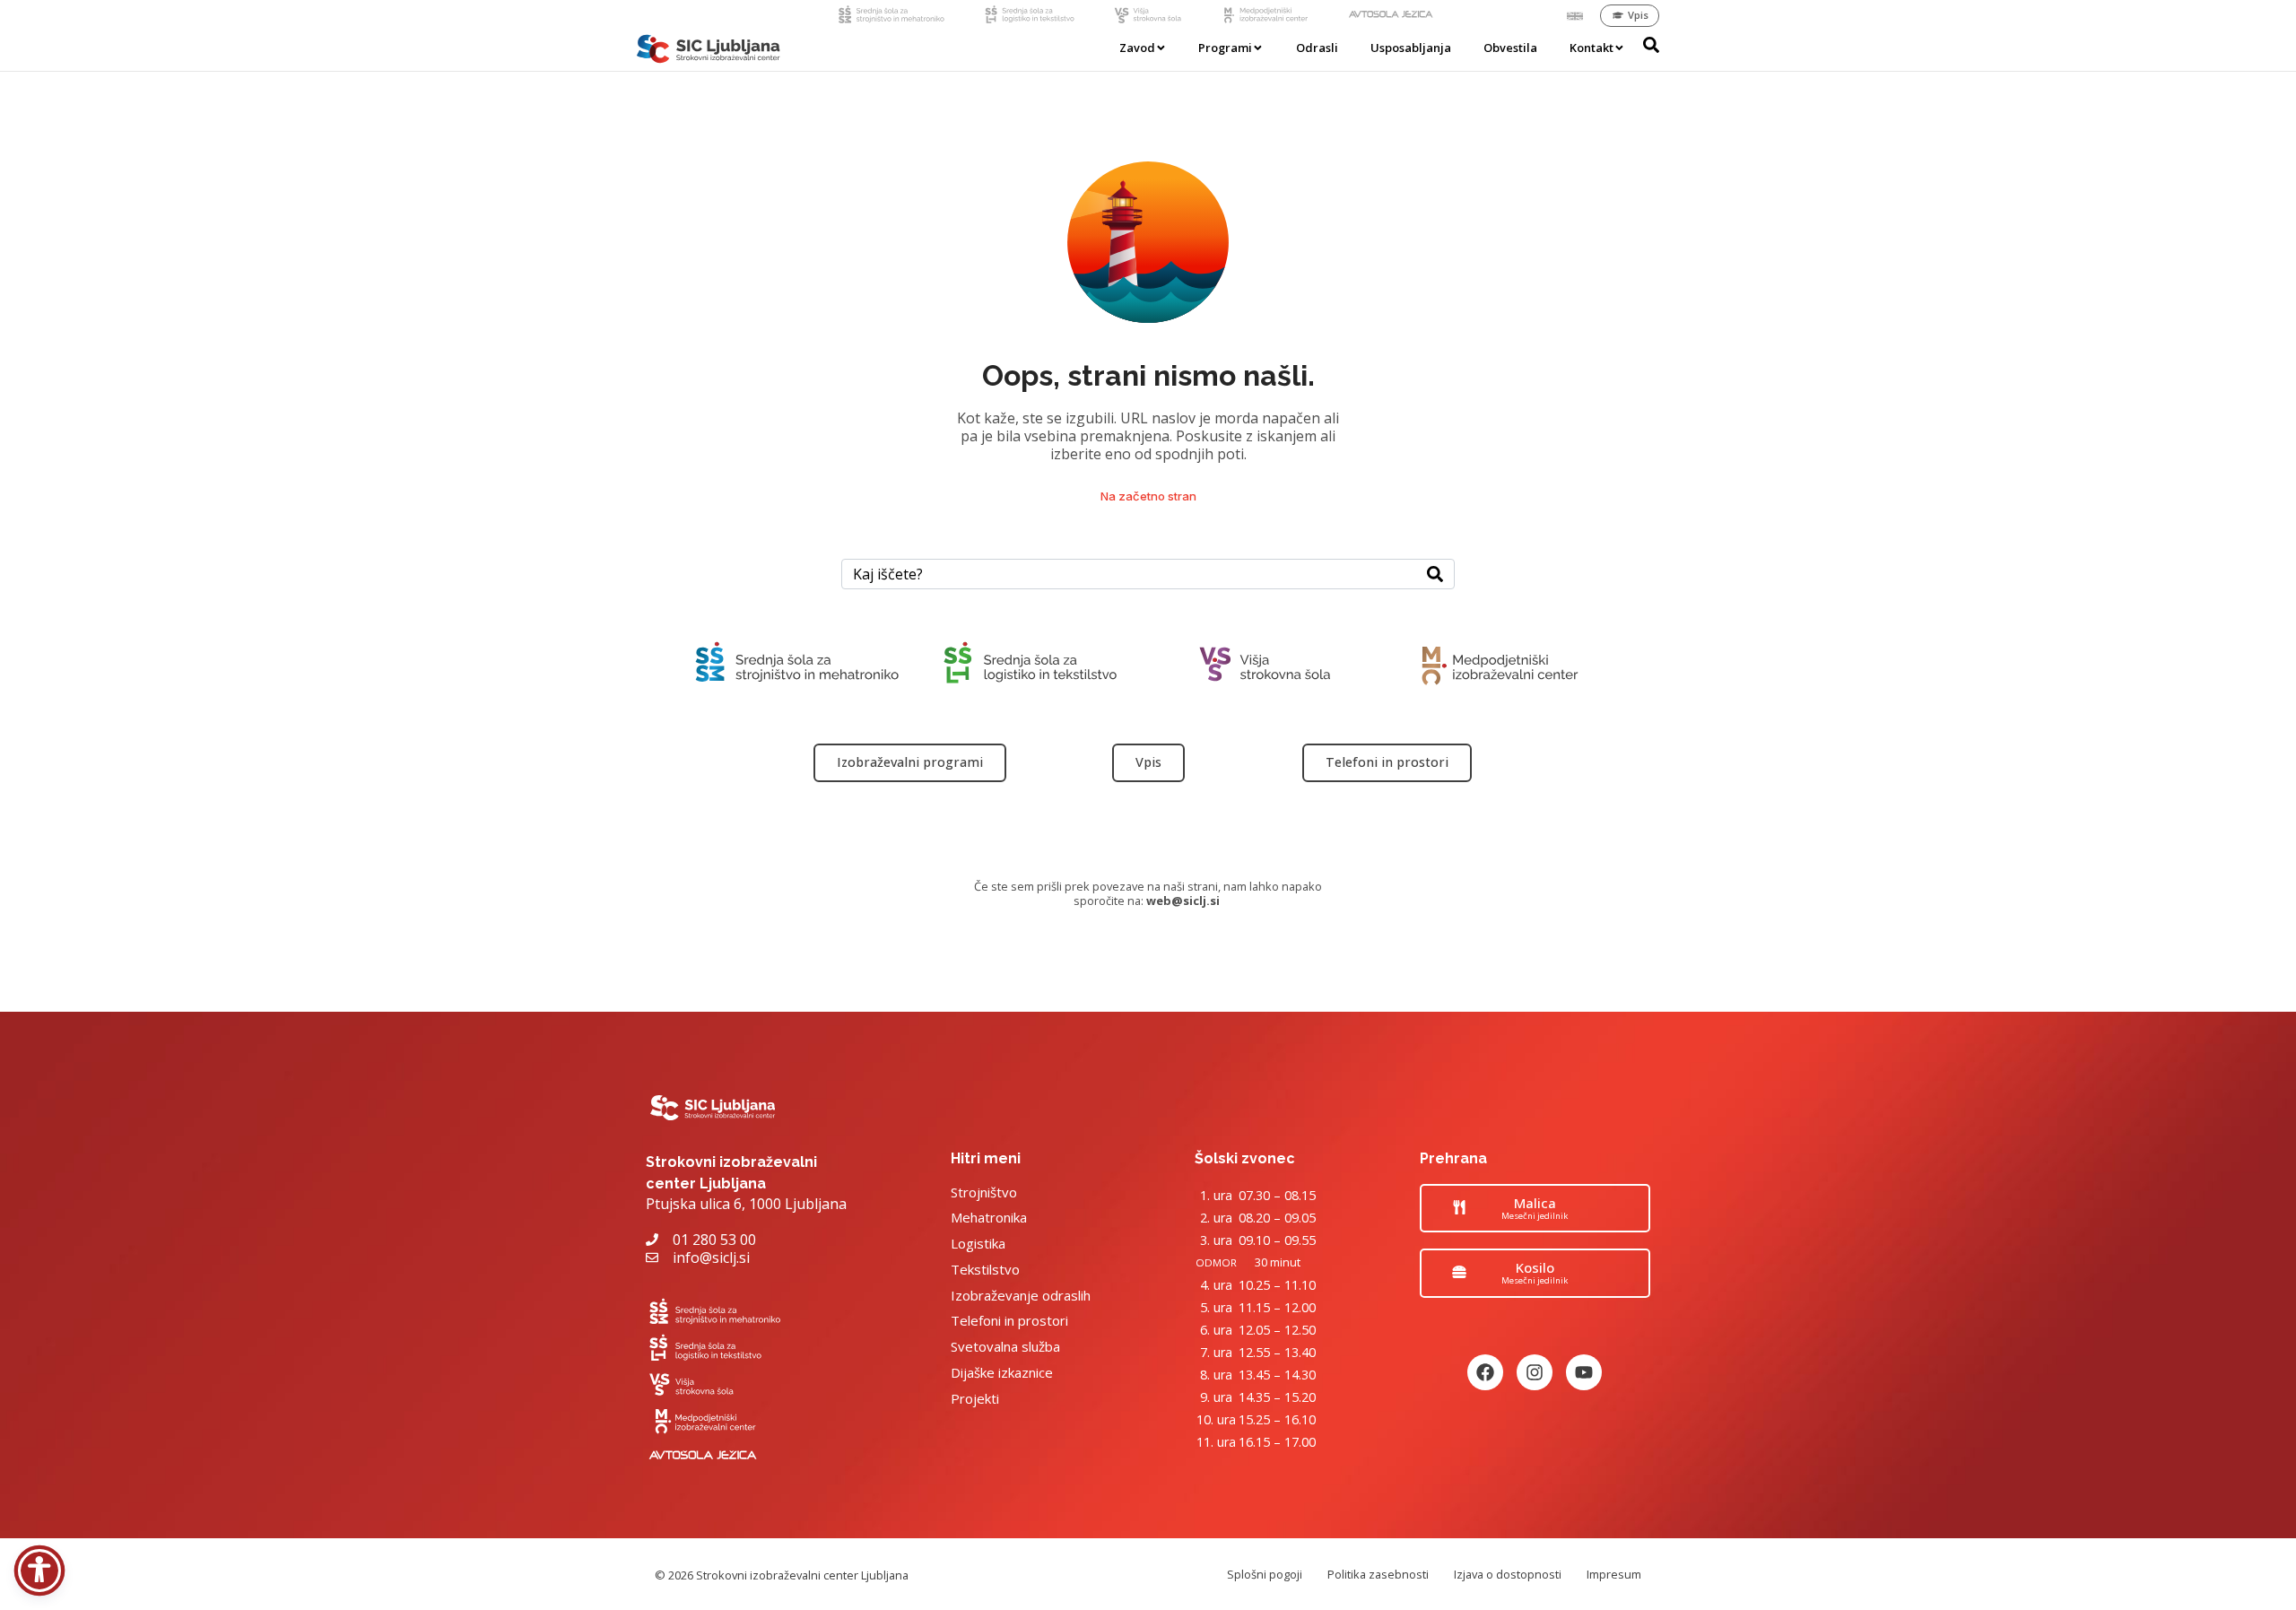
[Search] (1435, 574)
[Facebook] (1485, 1372)
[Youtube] (1584, 1372)
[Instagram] (1535, 1372)
